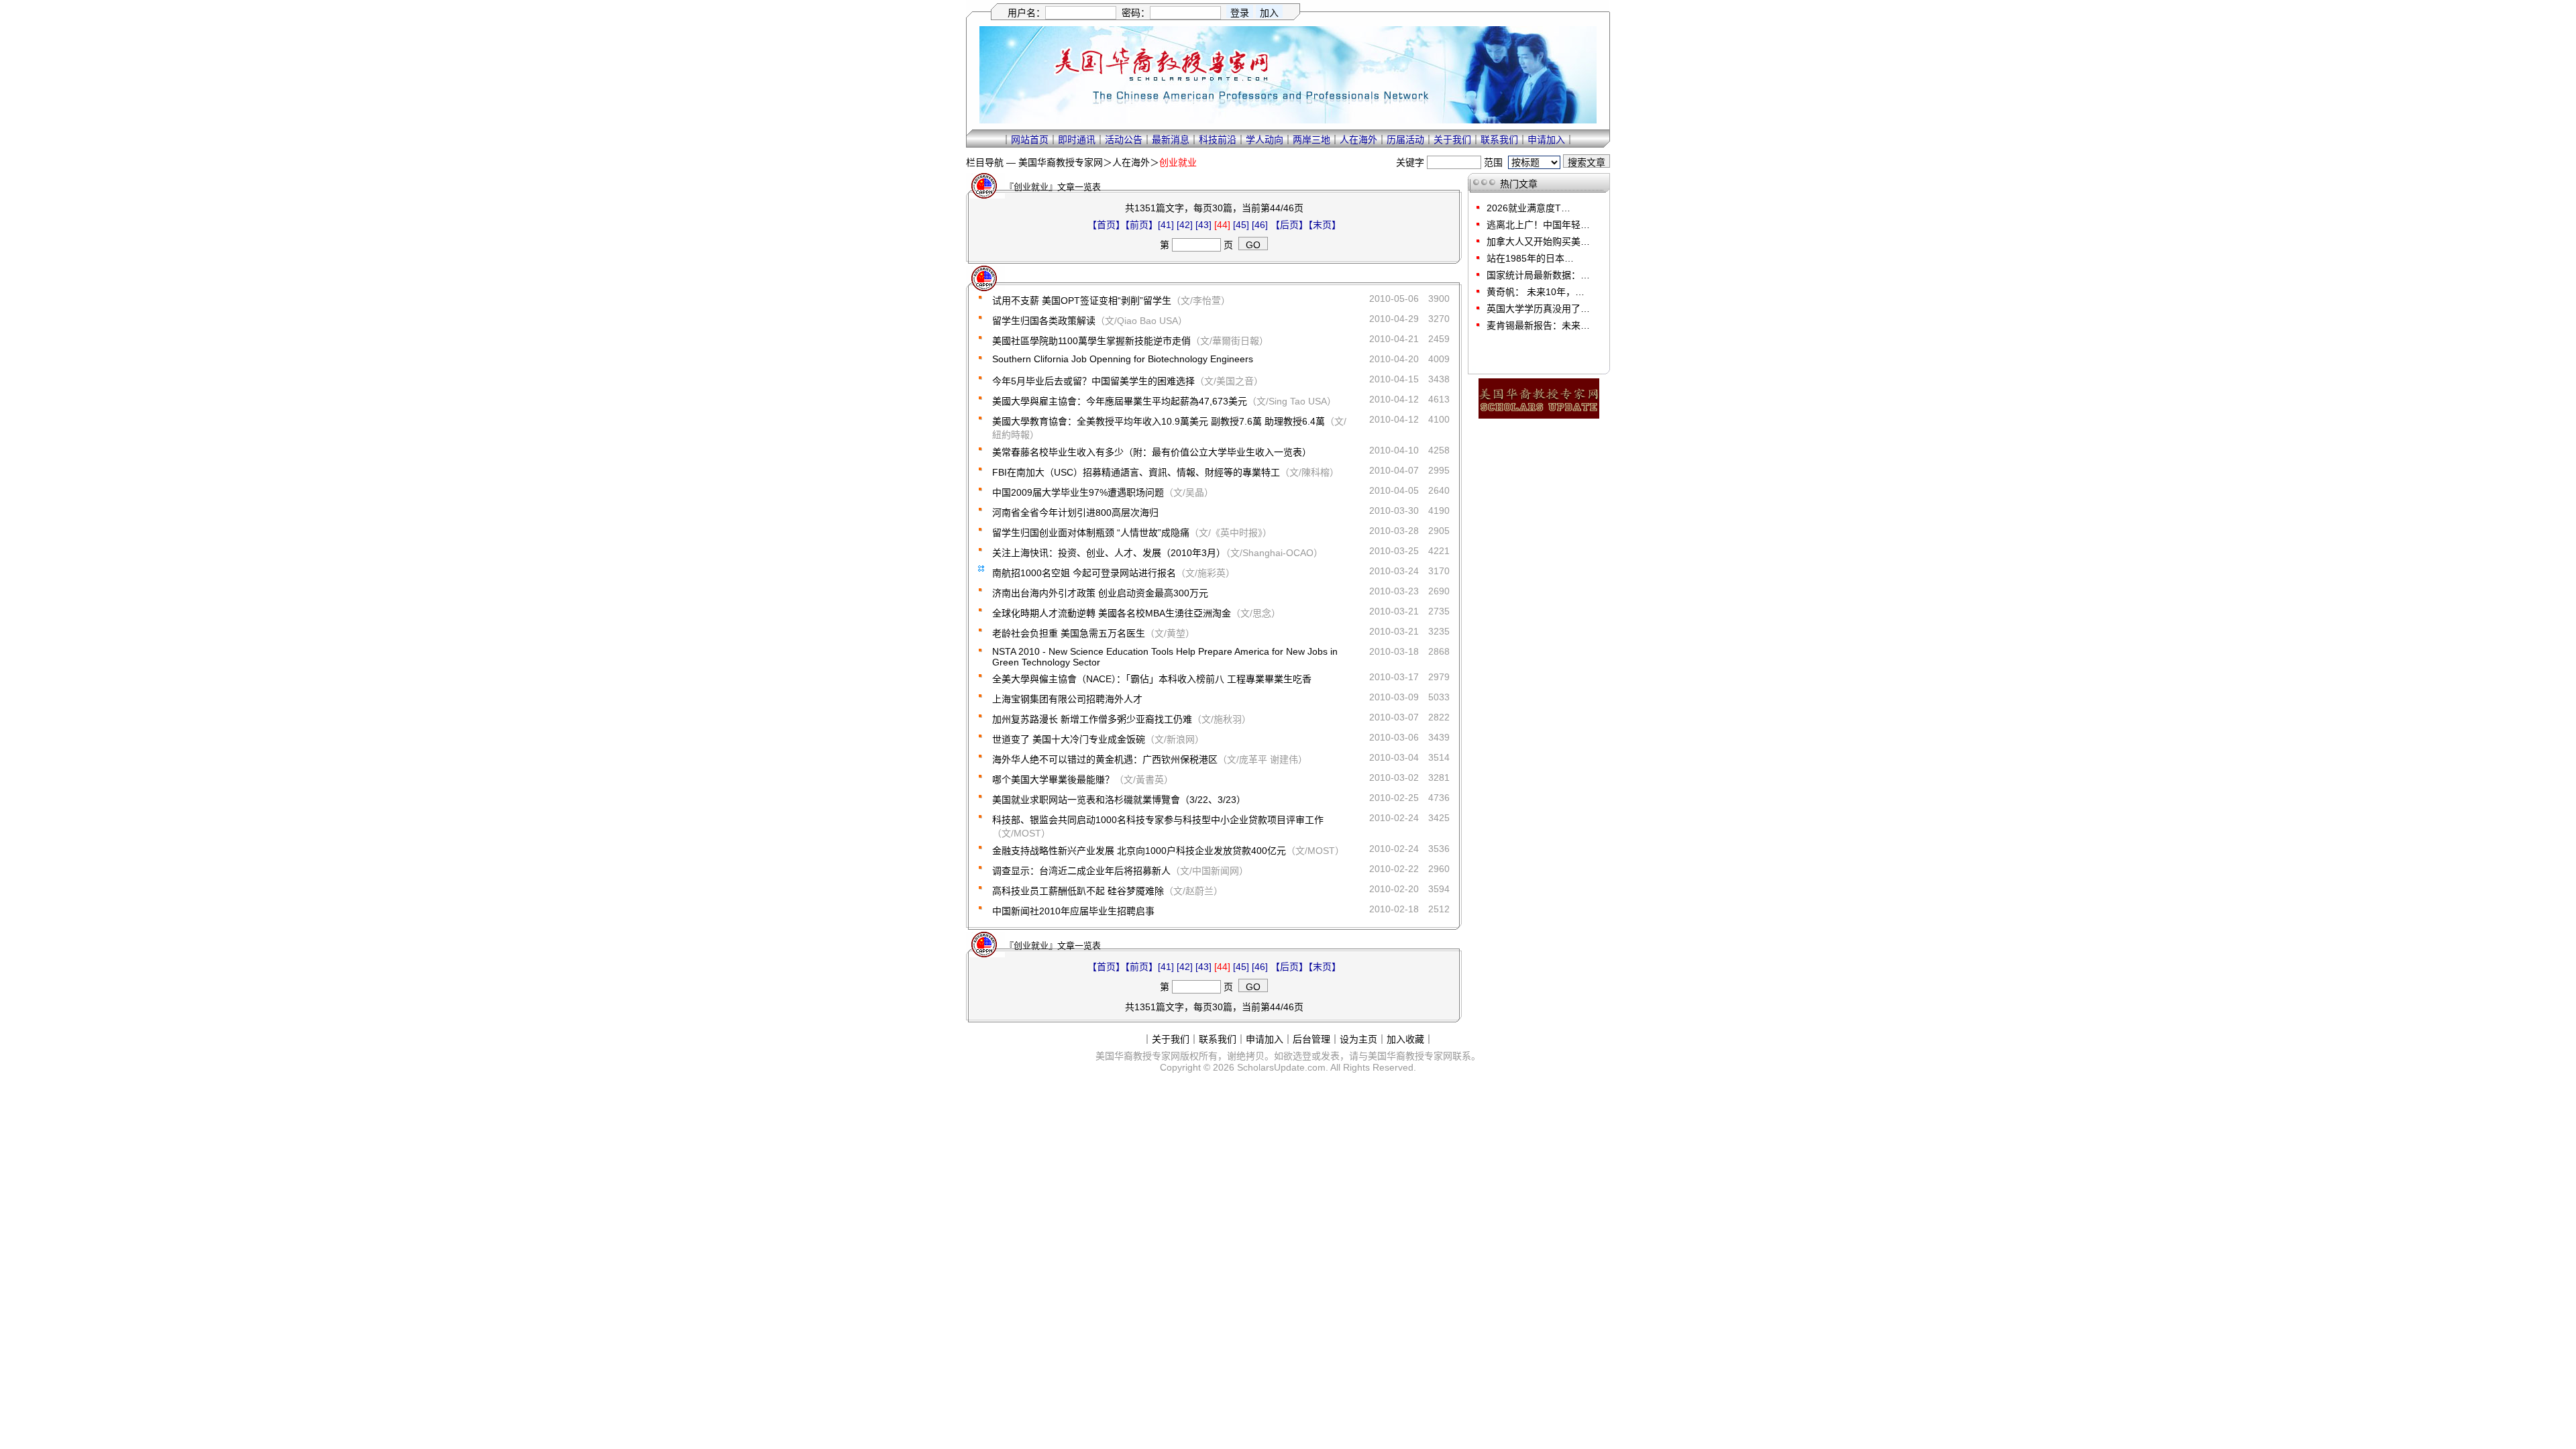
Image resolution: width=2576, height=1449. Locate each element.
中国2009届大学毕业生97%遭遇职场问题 (1078, 492)
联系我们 (1499, 140)
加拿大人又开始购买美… (1538, 241)
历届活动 (1405, 140)
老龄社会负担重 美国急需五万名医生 (1069, 633)
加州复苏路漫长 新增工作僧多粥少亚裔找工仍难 (1092, 719)
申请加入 (1546, 140)
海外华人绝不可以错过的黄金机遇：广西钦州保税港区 (1105, 759)
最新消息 (1171, 140)
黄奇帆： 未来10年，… (1536, 292)
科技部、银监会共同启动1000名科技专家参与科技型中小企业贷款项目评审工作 (1158, 820)
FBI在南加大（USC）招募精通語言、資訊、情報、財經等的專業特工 (1136, 472)
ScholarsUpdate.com (1281, 1067)
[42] (1185, 225)
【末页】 (1325, 225)
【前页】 (1141, 225)
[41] (1166, 225)
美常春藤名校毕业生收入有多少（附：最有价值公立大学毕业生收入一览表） (1152, 452)
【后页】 (1289, 225)
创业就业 (1178, 162)
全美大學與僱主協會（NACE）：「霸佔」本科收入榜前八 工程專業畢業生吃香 (1152, 679)
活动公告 (1124, 140)
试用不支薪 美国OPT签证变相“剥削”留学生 (1082, 301)
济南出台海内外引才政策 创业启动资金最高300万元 (1100, 593)
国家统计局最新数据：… (1538, 275)
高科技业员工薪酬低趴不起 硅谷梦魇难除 (1078, 891)
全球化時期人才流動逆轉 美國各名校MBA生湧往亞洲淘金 (1112, 613)
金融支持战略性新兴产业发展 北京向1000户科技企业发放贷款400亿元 (1139, 851)
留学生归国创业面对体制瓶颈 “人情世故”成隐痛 (1091, 533)
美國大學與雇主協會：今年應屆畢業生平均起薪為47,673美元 (1120, 401)
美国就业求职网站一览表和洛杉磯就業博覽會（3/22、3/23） (1119, 800)
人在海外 (1358, 140)
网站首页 (1030, 140)
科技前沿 (1218, 140)
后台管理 (1311, 1039)
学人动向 (1265, 140)
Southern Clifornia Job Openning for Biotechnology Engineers (1123, 359)
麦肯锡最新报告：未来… (1538, 325)
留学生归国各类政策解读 (1044, 321)
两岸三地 (1311, 140)
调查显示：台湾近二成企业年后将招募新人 (1081, 871)
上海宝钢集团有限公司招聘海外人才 (1067, 699)
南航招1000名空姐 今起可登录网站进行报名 (1084, 573)
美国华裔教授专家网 (1061, 162)
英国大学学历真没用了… (1538, 309)
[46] (1260, 225)
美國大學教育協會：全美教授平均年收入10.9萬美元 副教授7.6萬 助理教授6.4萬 (1159, 421)
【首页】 (1106, 225)
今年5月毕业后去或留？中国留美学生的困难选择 (1093, 381)
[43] (1203, 225)
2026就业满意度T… (1528, 208)
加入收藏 (1405, 1039)
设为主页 (1358, 1039)
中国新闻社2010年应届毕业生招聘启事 (1073, 911)
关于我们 (1452, 140)
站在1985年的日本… (1530, 258)
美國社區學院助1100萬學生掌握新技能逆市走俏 (1091, 341)
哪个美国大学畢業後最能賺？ (1053, 780)
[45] (1241, 225)
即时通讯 (1077, 140)
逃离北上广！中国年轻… (1538, 225)
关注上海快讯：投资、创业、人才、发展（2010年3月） (1109, 553)
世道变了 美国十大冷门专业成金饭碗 (1069, 739)
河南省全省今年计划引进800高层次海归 (1075, 513)
